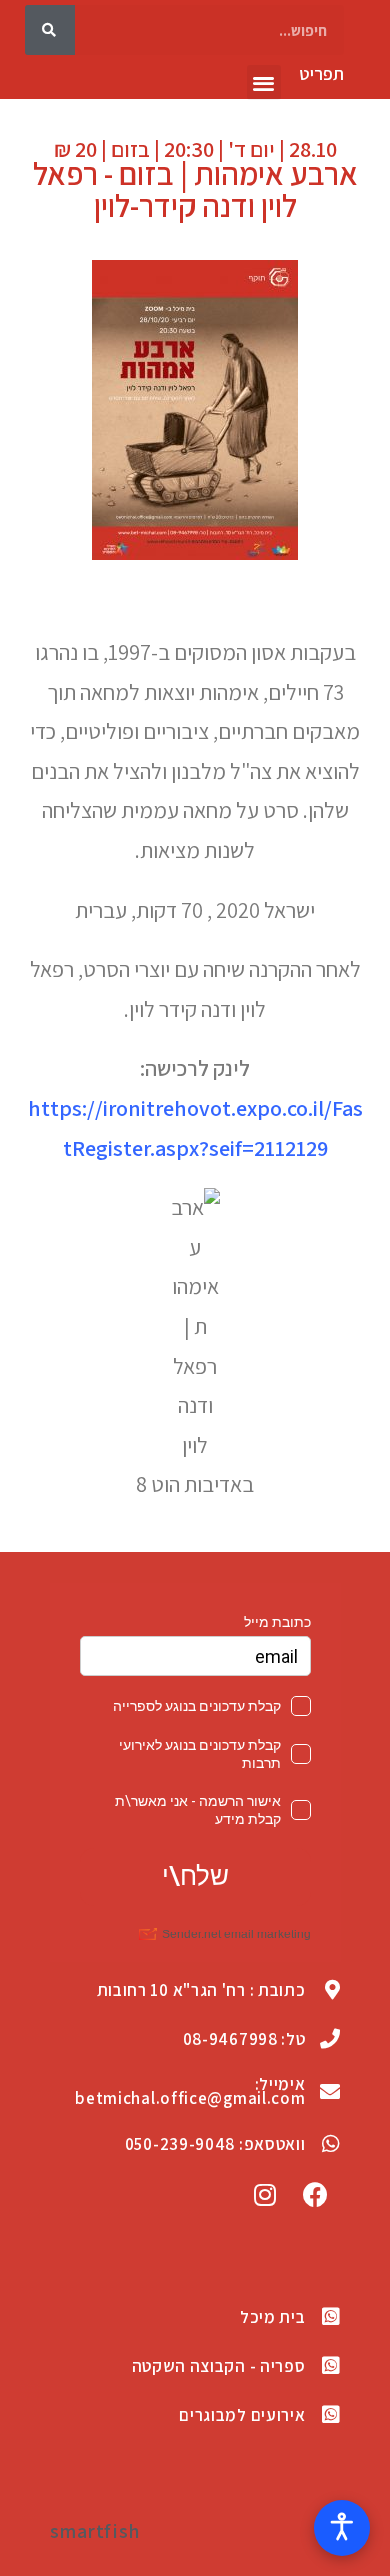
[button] (264, 82)
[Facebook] (316, 2194)
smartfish (95, 2531)
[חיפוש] (50, 30)
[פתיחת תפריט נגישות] (342, 2528)
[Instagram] (265, 2194)
